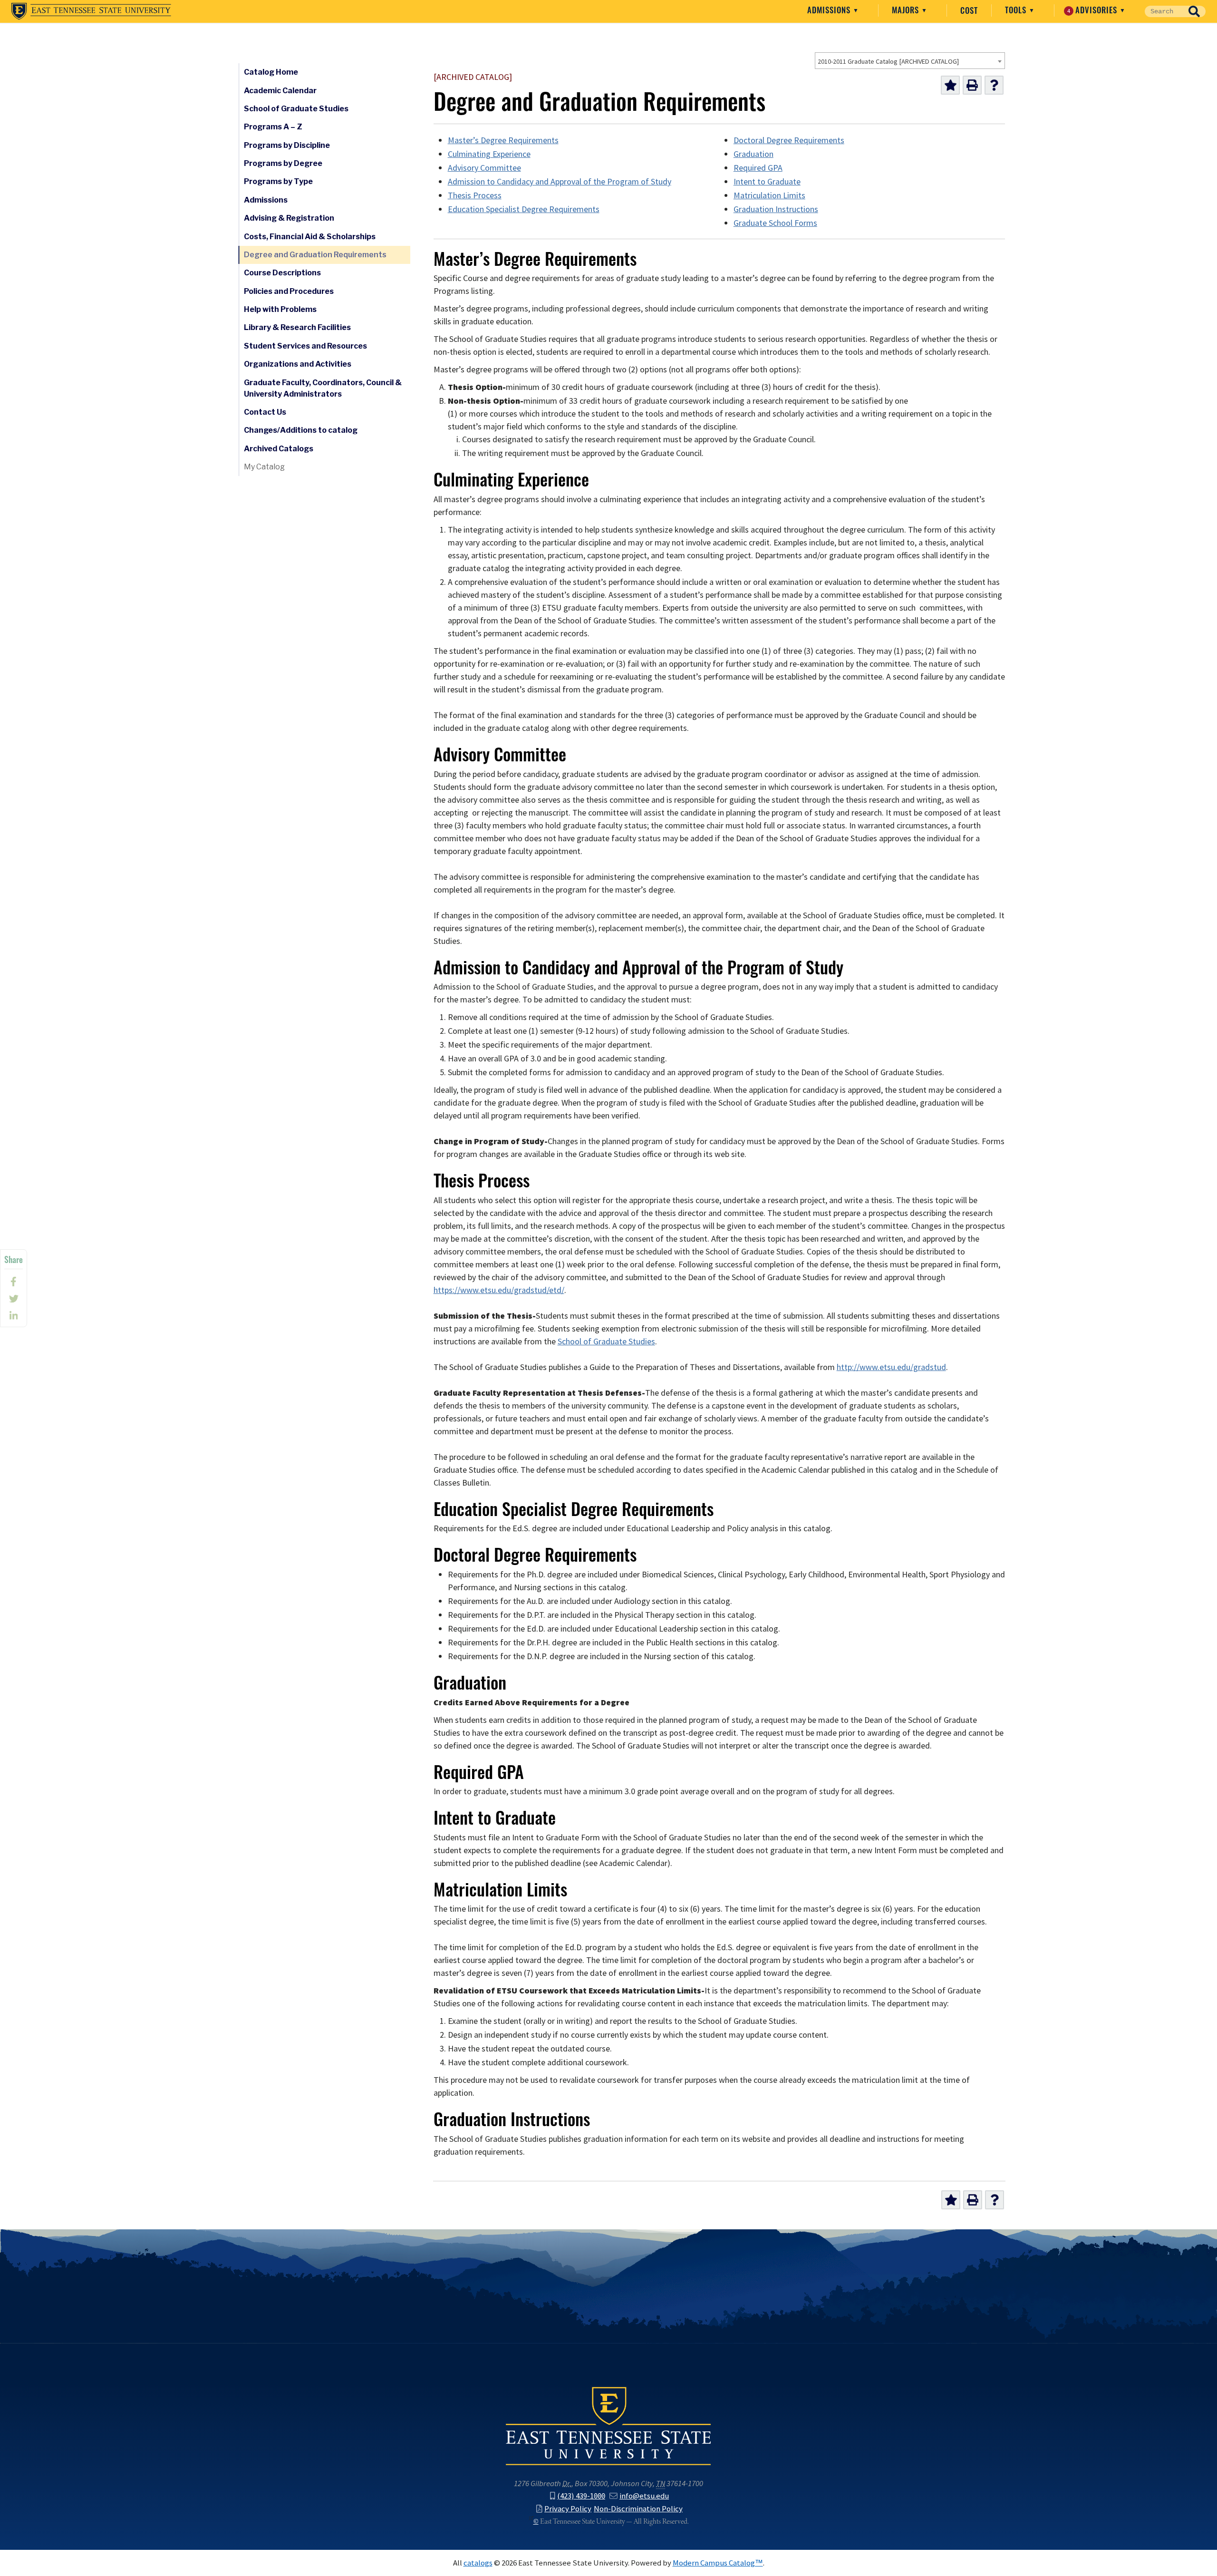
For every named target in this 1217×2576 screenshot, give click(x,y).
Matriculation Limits (769, 195)
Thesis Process (475, 195)
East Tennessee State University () (91, 11)
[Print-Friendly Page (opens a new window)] (972, 85)
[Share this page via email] (14, 1316)
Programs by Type (278, 181)
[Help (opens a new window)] (994, 85)
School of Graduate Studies (296, 109)
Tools (1017, 10)
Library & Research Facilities (297, 327)
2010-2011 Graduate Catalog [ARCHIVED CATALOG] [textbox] (888, 61)
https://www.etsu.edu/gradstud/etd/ (499, 1290)
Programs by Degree (283, 163)
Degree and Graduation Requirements (315, 255)
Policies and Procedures (289, 291)
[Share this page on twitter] (14, 1299)
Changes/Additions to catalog (301, 430)
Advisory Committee (484, 168)
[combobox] (910, 61)
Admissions (830, 10)
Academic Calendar (280, 91)
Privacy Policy (568, 2508)
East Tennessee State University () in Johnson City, (608, 2425)
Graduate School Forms (775, 223)
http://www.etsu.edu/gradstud (891, 1367)
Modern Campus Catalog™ (718, 2563)
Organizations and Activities (298, 364)
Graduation (753, 154)
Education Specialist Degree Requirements (524, 209)
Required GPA (758, 168)
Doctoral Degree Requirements (789, 140)
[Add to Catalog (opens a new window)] (950, 85)
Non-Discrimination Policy (638, 2508)
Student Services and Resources (305, 346)
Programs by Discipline (287, 145)
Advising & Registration (289, 218)
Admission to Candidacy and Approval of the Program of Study (560, 182)
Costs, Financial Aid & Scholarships (310, 237)
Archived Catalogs (279, 449)
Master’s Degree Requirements (503, 140)
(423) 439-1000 (581, 2496)
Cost (969, 10)
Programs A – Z (273, 127)
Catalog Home (271, 72)
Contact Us (265, 412)
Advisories (1094, 10)
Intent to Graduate (767, 182)
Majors (907, 10)
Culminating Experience (489, 154)
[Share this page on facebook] (14, 1282)
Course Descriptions (282, 273)
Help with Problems (280, 309)
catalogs (478, 2563)
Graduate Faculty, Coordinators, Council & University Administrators (323, 388)
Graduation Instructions (776, 209)
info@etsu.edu (644, 2496)
